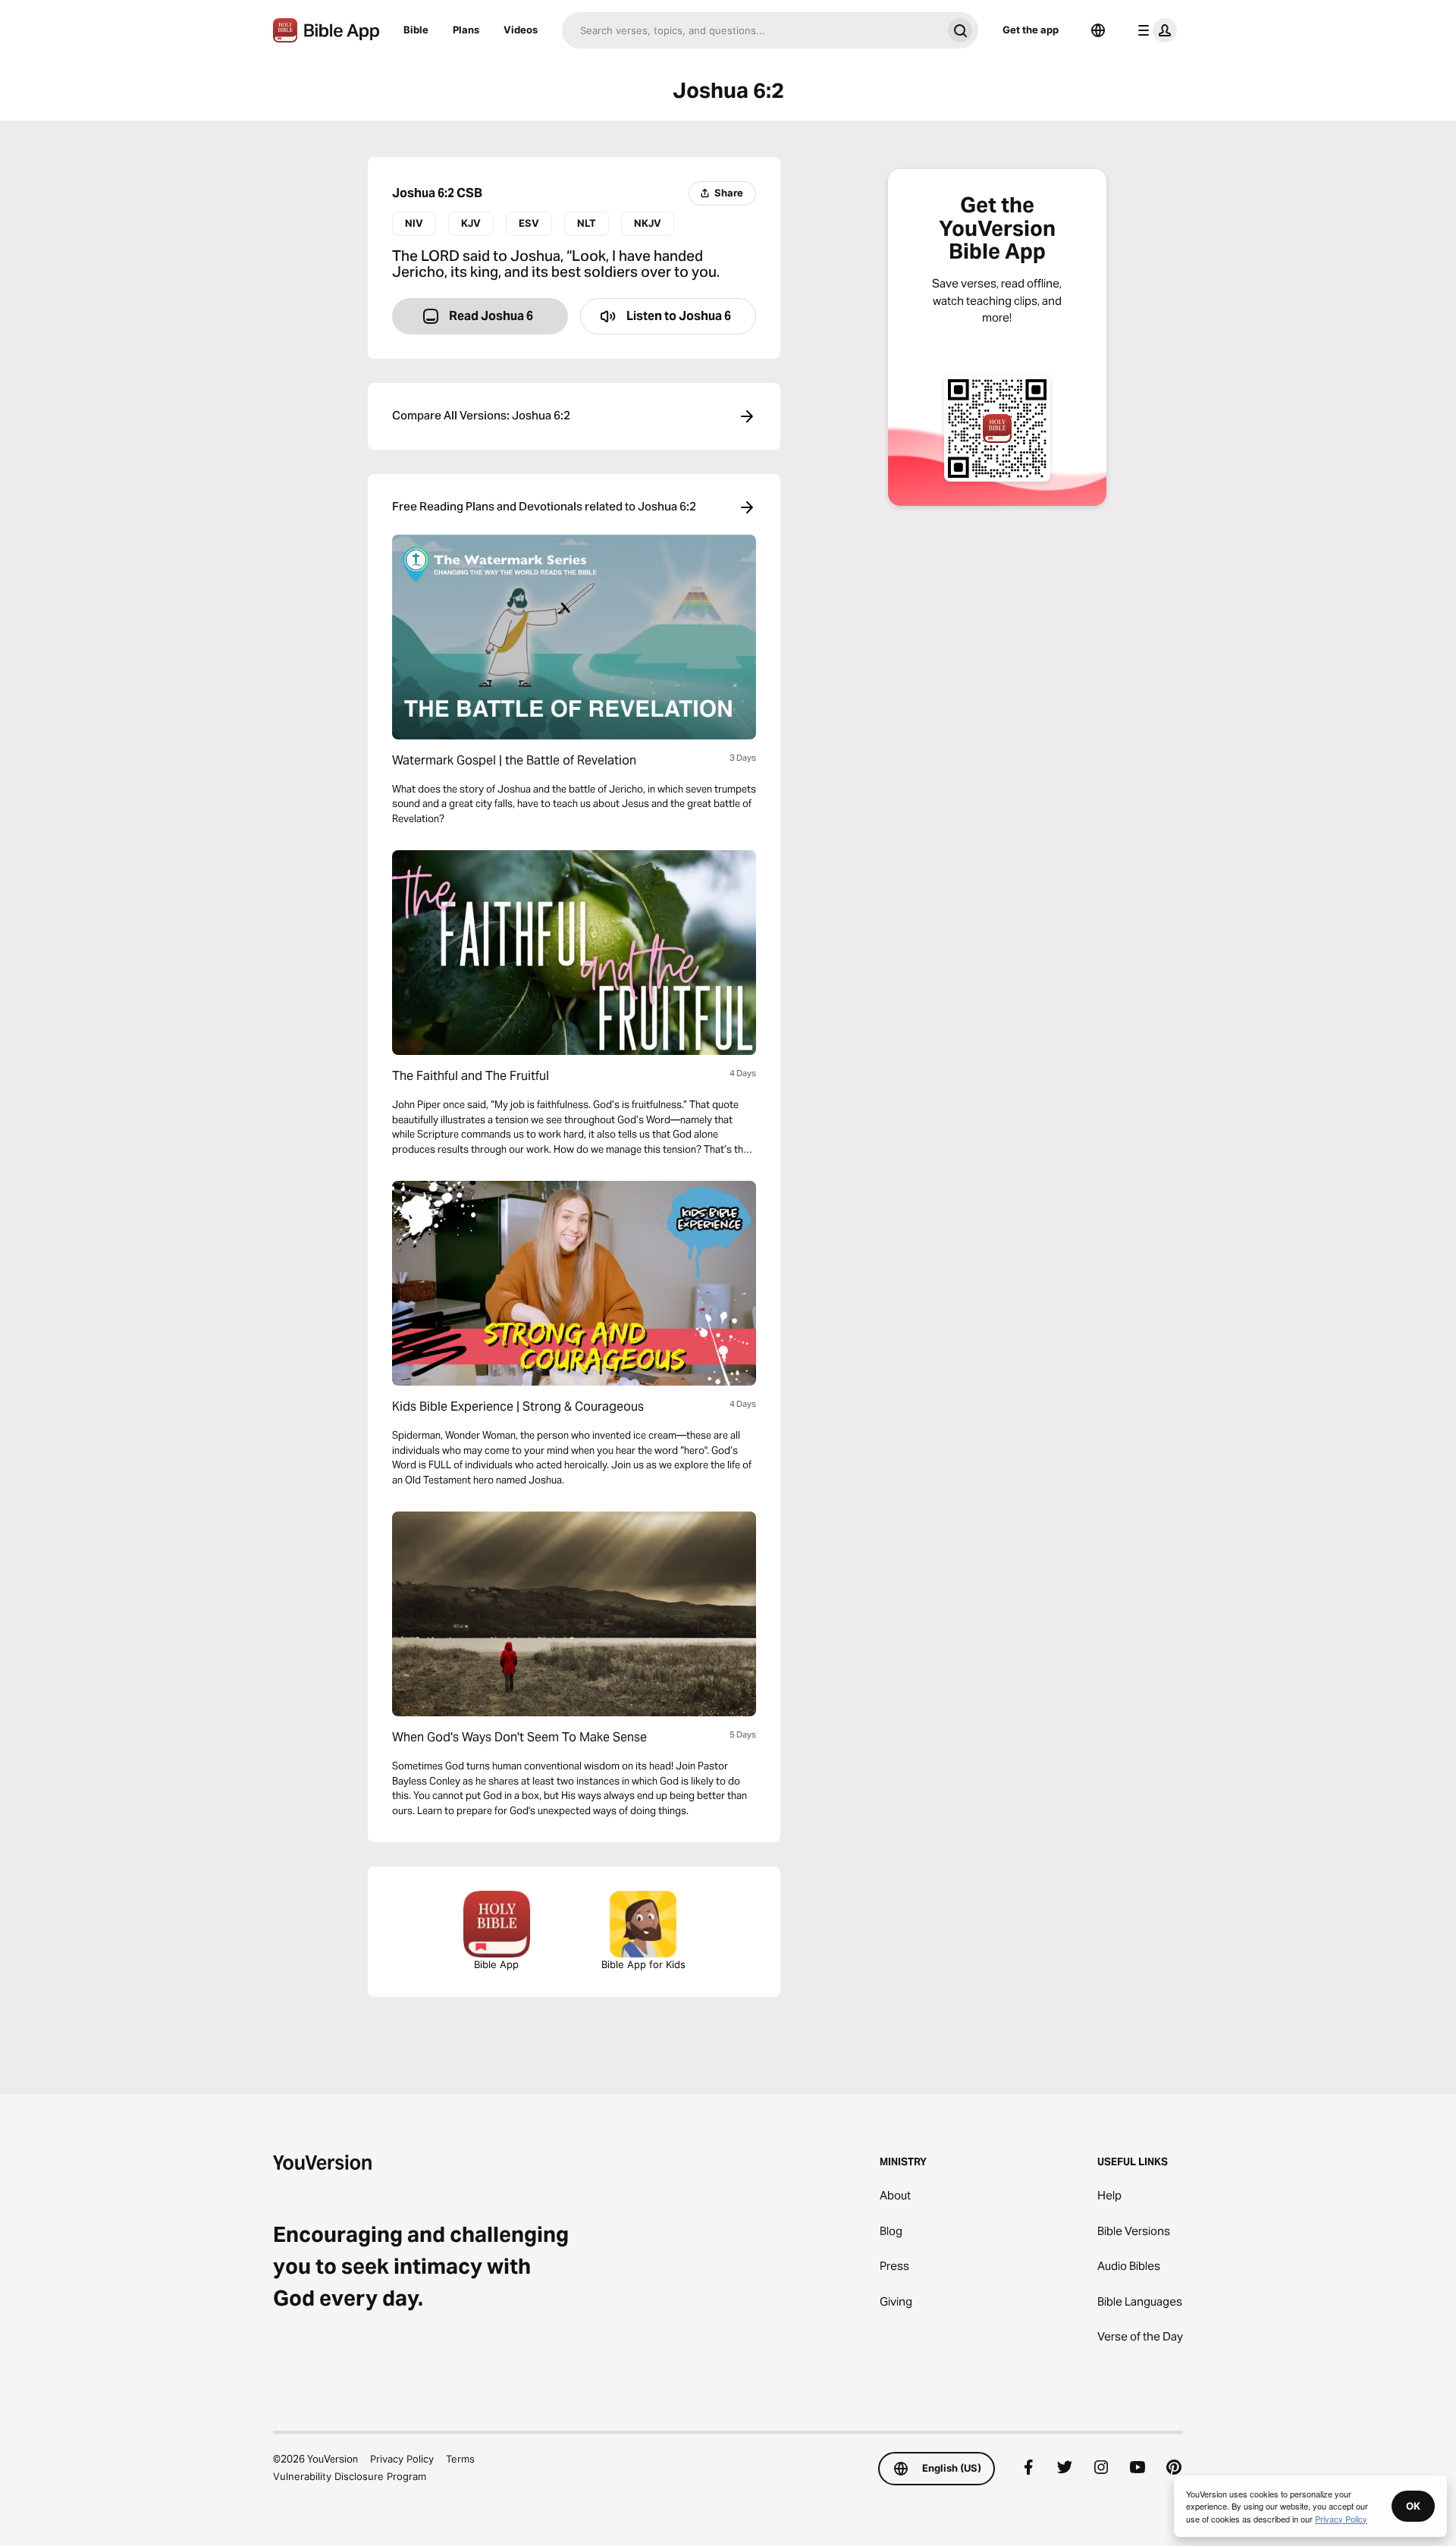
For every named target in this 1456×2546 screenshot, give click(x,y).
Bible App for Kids (643, 1964)
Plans (466, 30)
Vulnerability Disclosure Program (350, 2476)
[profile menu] (1154, 30)
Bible (416, 30)
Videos (521, 30)
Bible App (496, 1964)
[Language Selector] (1098, 30)
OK (1413, 2506)
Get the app (1031, 30)
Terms (460, 2459)
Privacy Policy (402, 2459)
